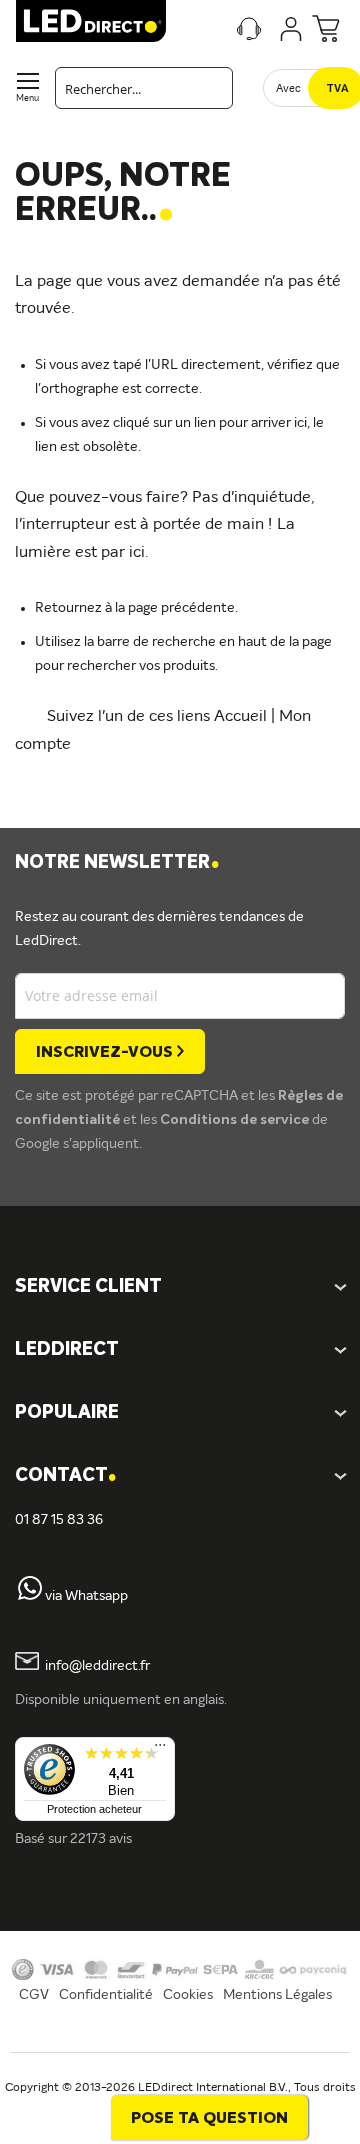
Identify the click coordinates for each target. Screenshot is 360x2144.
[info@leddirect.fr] (27, 1666)
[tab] (180, 1350)
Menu (27, 98)
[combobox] (144, 88)
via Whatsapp (86, 1596)
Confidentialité (106, 1995)
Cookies (188, 1995)
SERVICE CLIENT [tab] (88, 1287)
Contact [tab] (65, 1476)
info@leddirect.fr (97, 1666)
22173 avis (101, 1839)
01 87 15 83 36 (59, 1520)
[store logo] (91, 21)
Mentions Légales (277, 1995)
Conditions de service (236, 1120)
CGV (34, 1995)
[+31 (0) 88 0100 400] (30, 1596)
